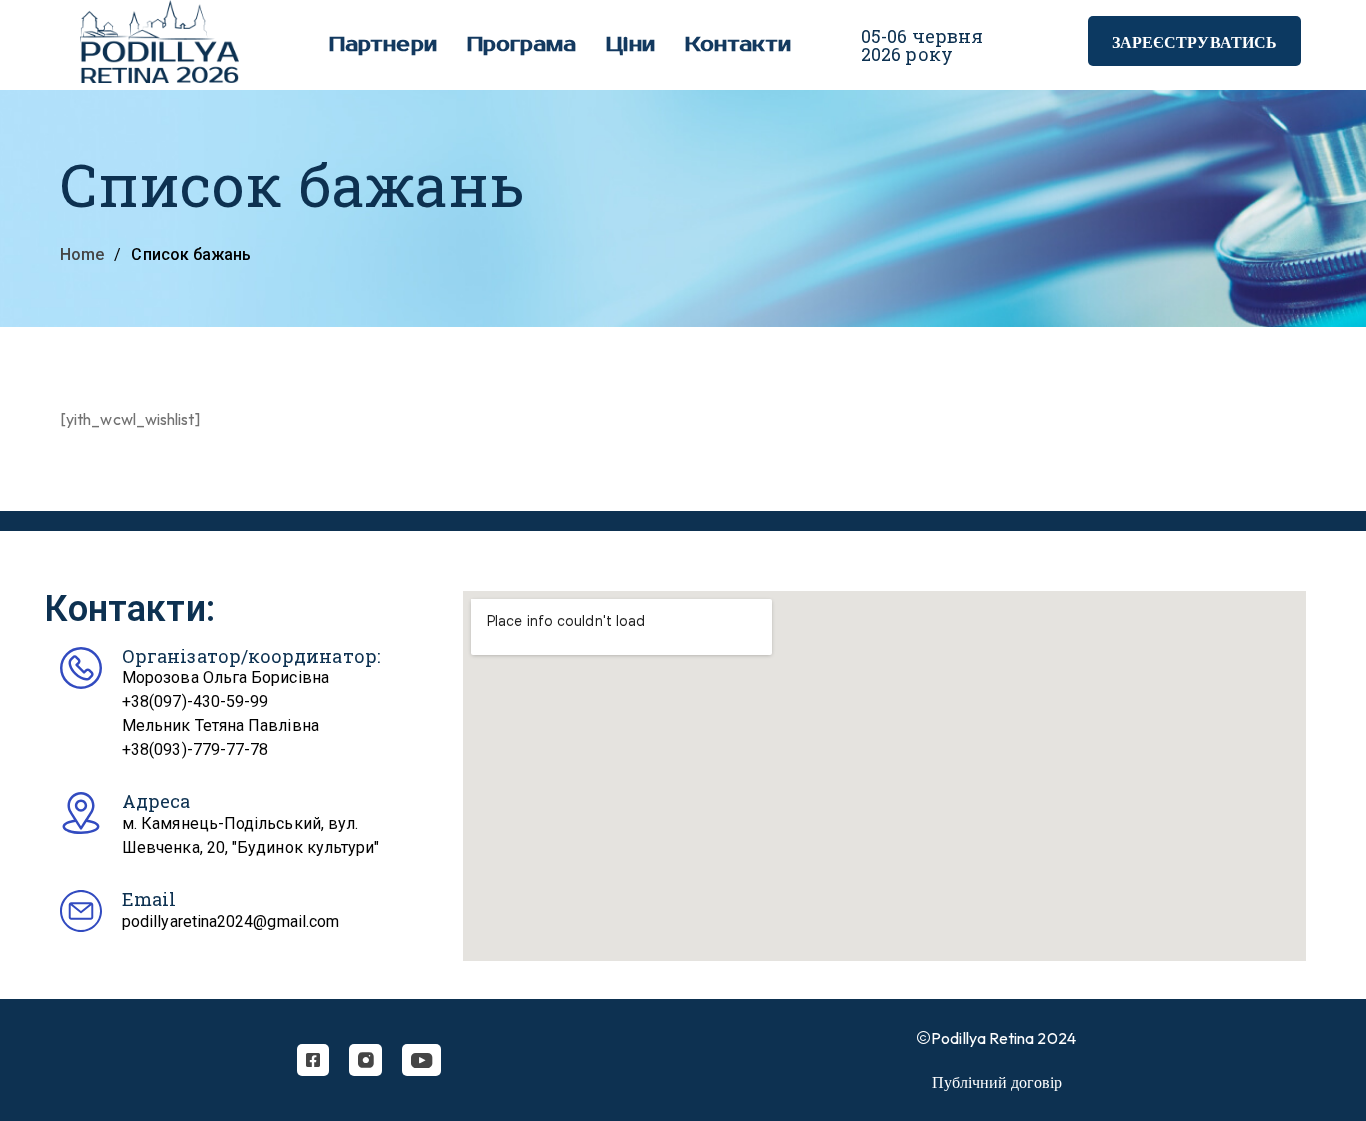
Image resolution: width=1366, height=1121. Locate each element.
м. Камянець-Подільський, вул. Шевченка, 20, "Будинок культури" (251, 835)
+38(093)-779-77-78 (195, 749)
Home (82, 254)
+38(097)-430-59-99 (195, 701)
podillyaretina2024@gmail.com (230, 921)
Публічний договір (997, 1082)
